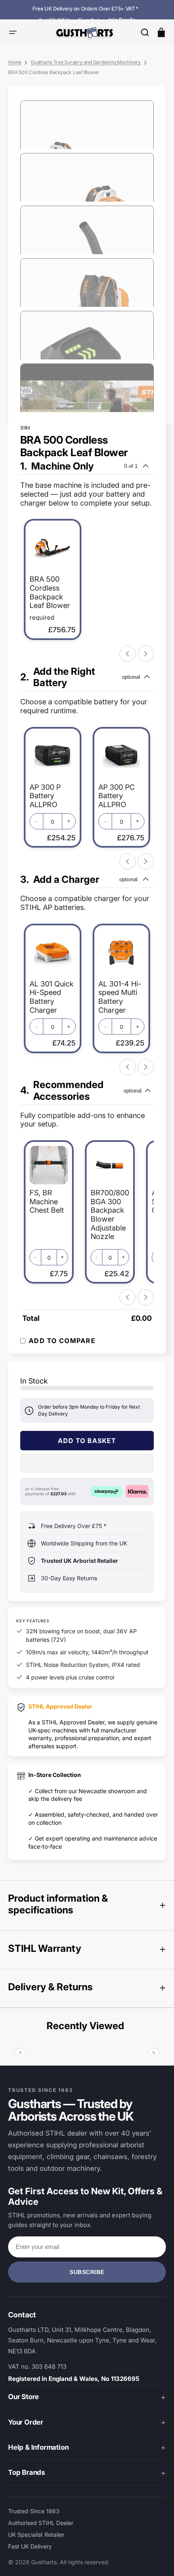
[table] (87, 1317)
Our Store (23, 2397)
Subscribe (87, 2272)
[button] (145, 32)
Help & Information (38, 2447)
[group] (87, 561)
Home (15, 62)
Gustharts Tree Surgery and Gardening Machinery (86, 62)
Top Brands (27, 2472)
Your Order (26, 2422)
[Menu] (13, 32)
